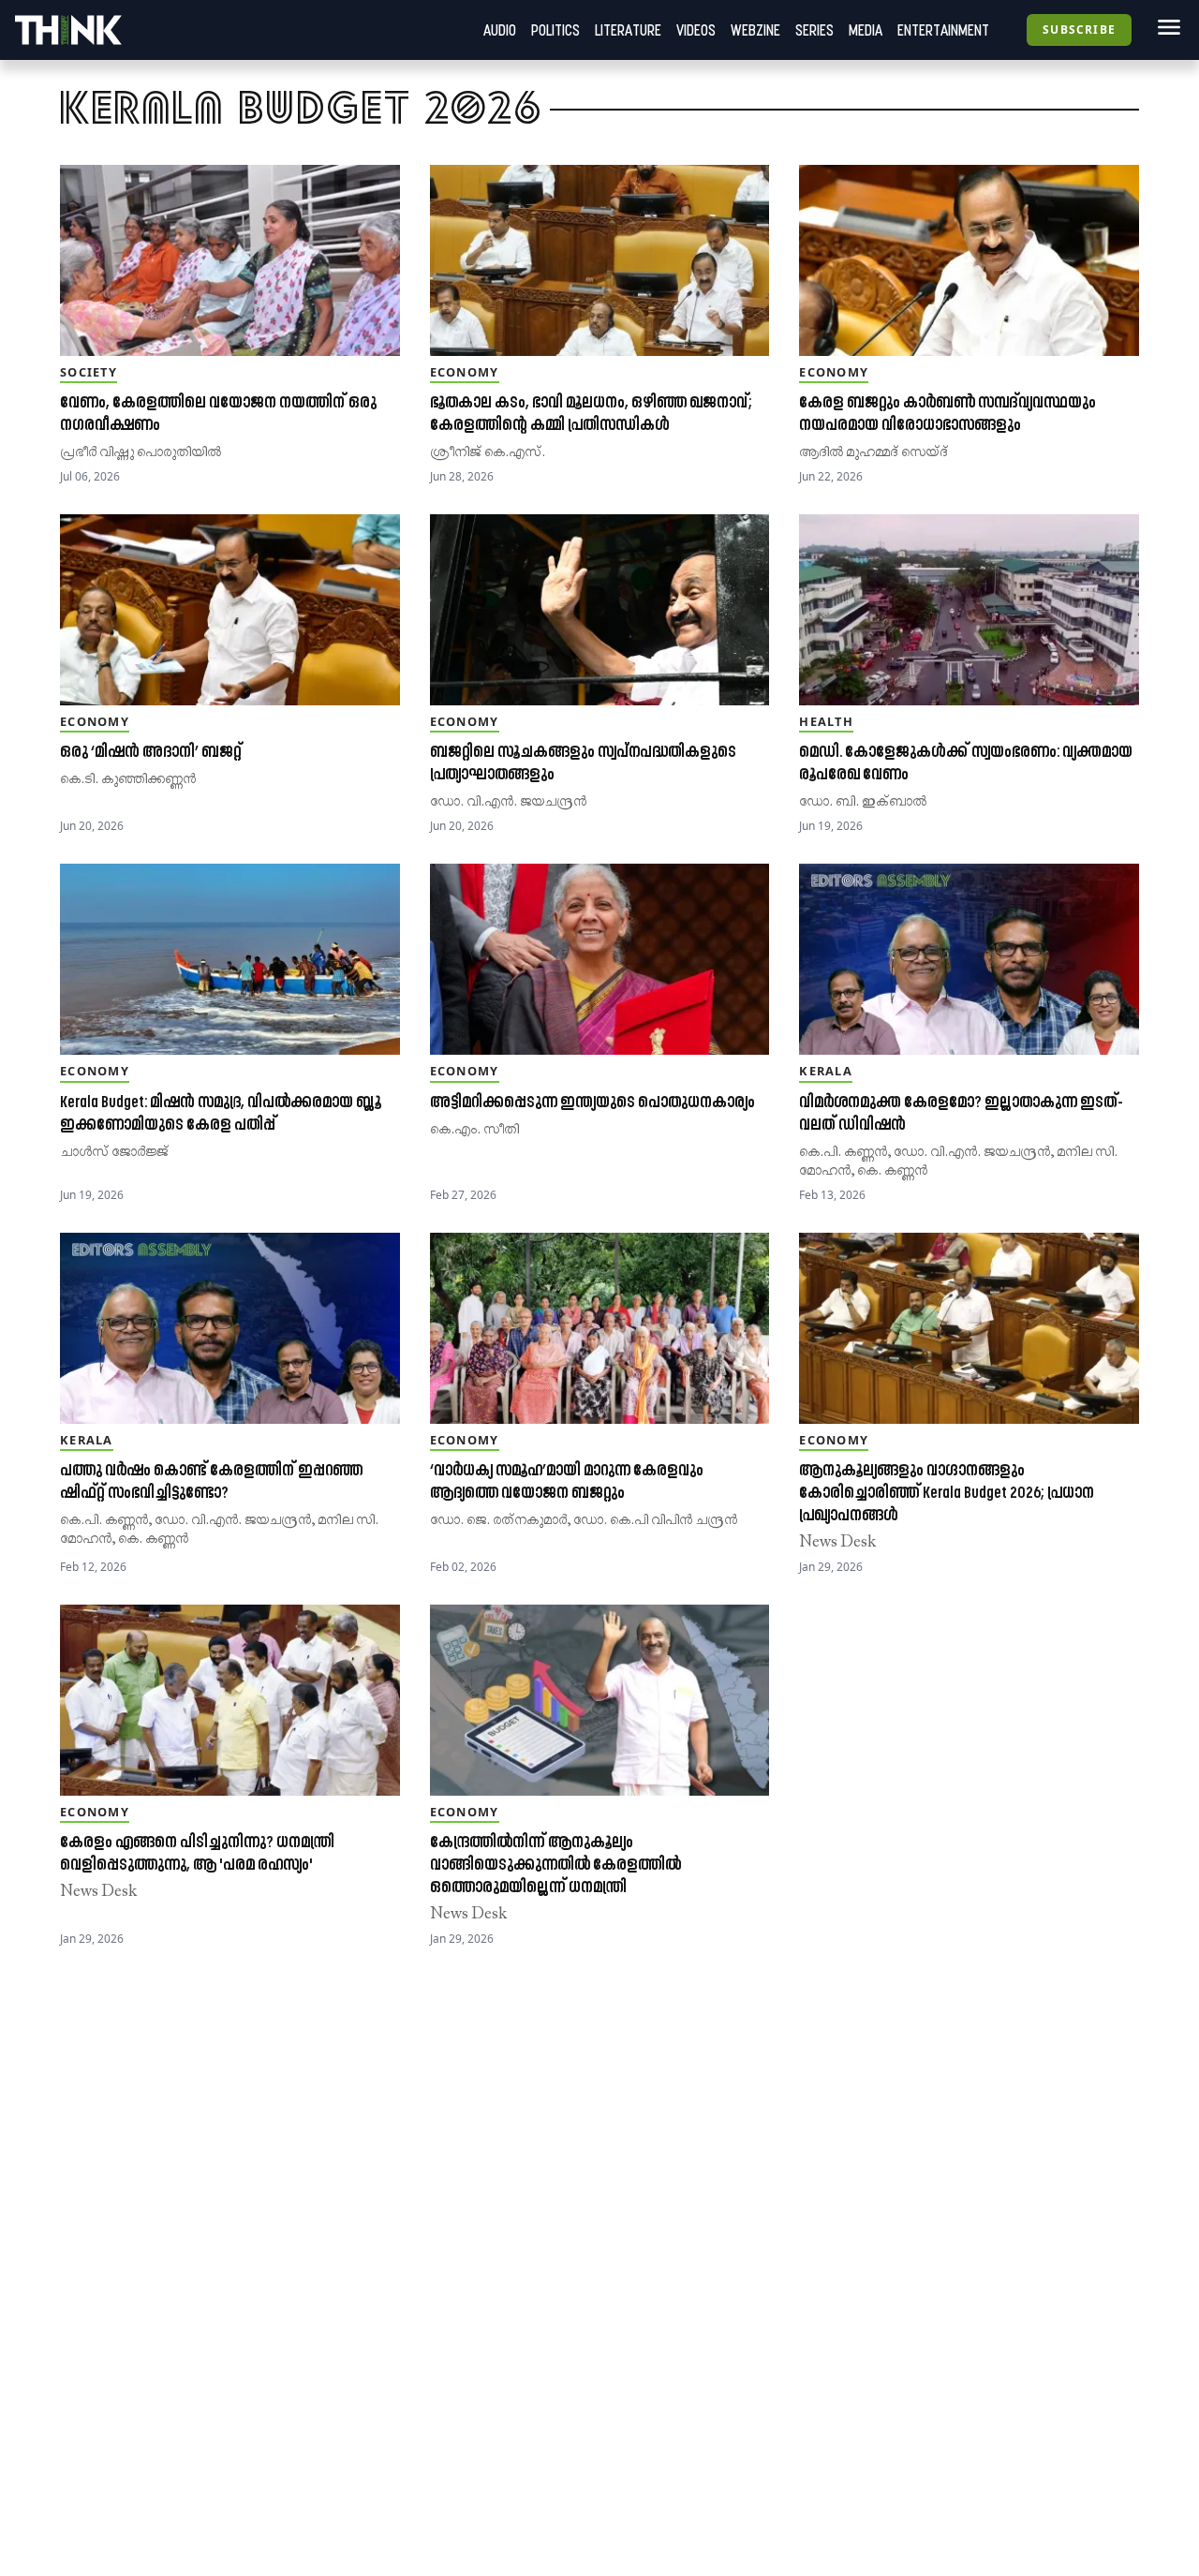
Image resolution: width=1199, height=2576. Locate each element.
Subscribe (1079, 30)
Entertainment (943, 30)
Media (866, 30)
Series (814, 30)
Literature (628, 30)
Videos (696, 30)
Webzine (755, 30)
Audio (500, 30)
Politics (555, 30)
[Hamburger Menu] (1165, 27)
